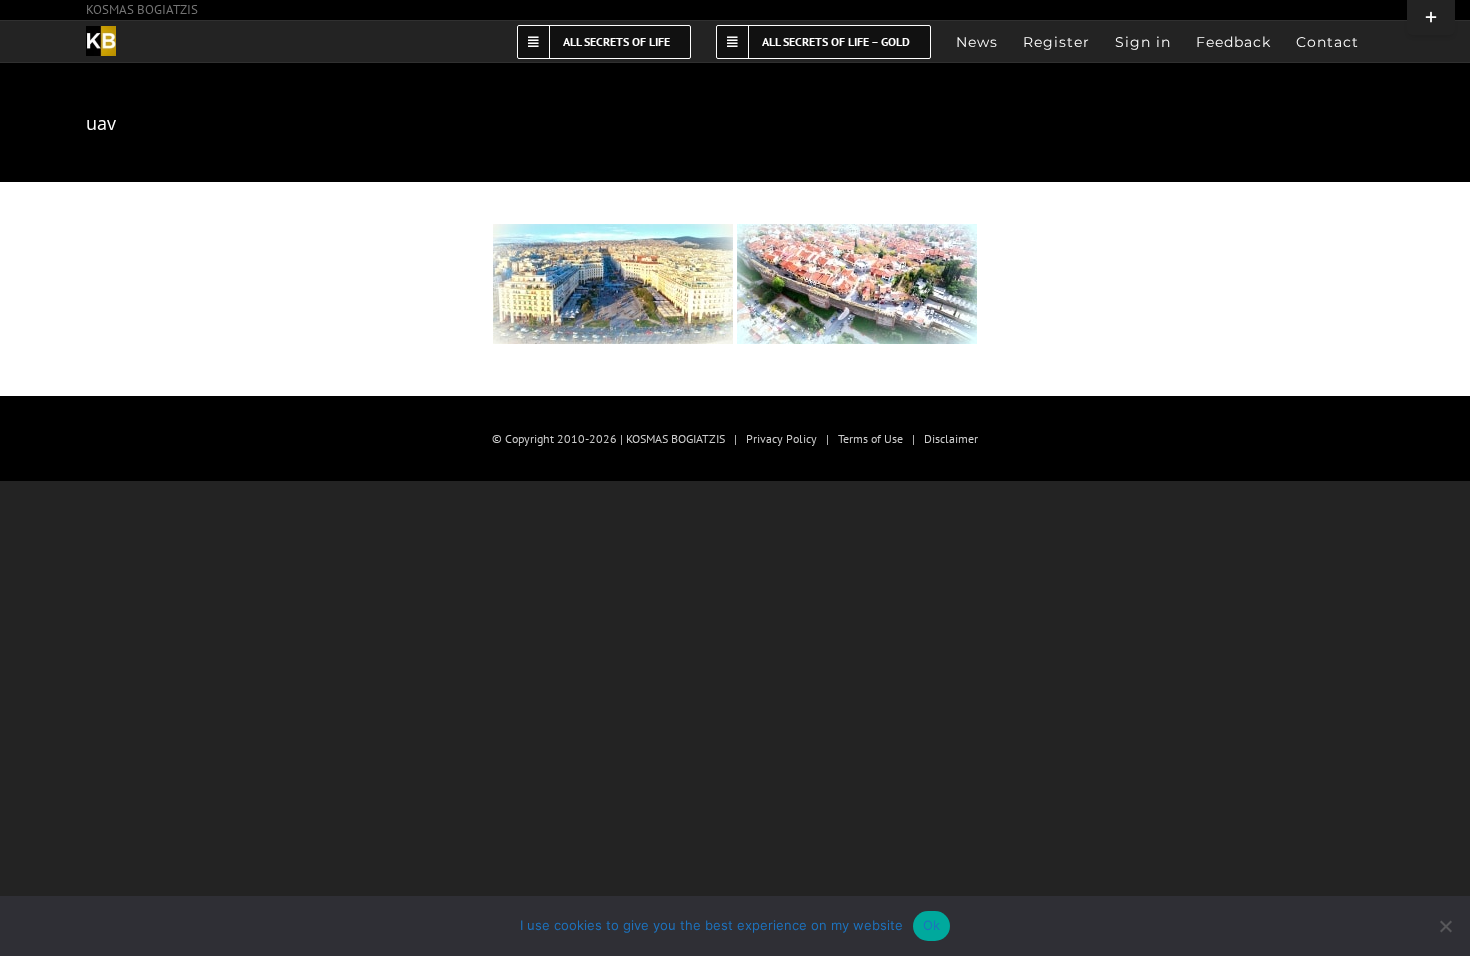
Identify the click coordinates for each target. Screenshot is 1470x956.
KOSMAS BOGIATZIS (142, 9)
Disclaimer (951, 438)
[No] (1445, 926)
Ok (932, 925)
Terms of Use (870, 438)
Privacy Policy (781, 438)
